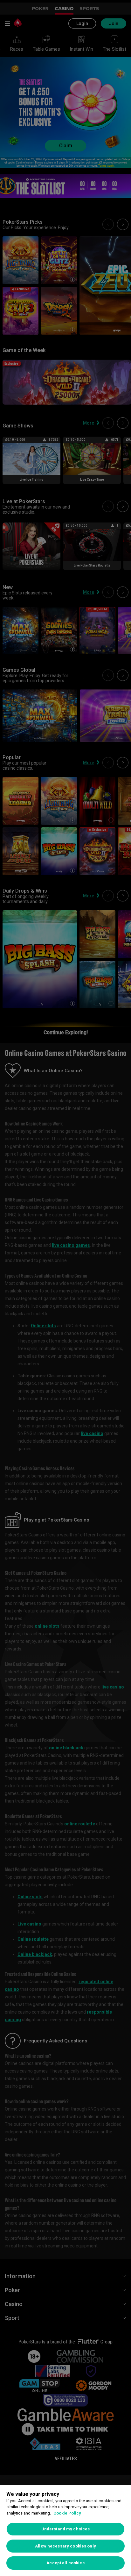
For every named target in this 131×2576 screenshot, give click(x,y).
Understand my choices (66, 2529)
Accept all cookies (65, 2563)
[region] (65, 2530)
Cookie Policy (67, 2513)
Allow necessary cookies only (65, 2546)
